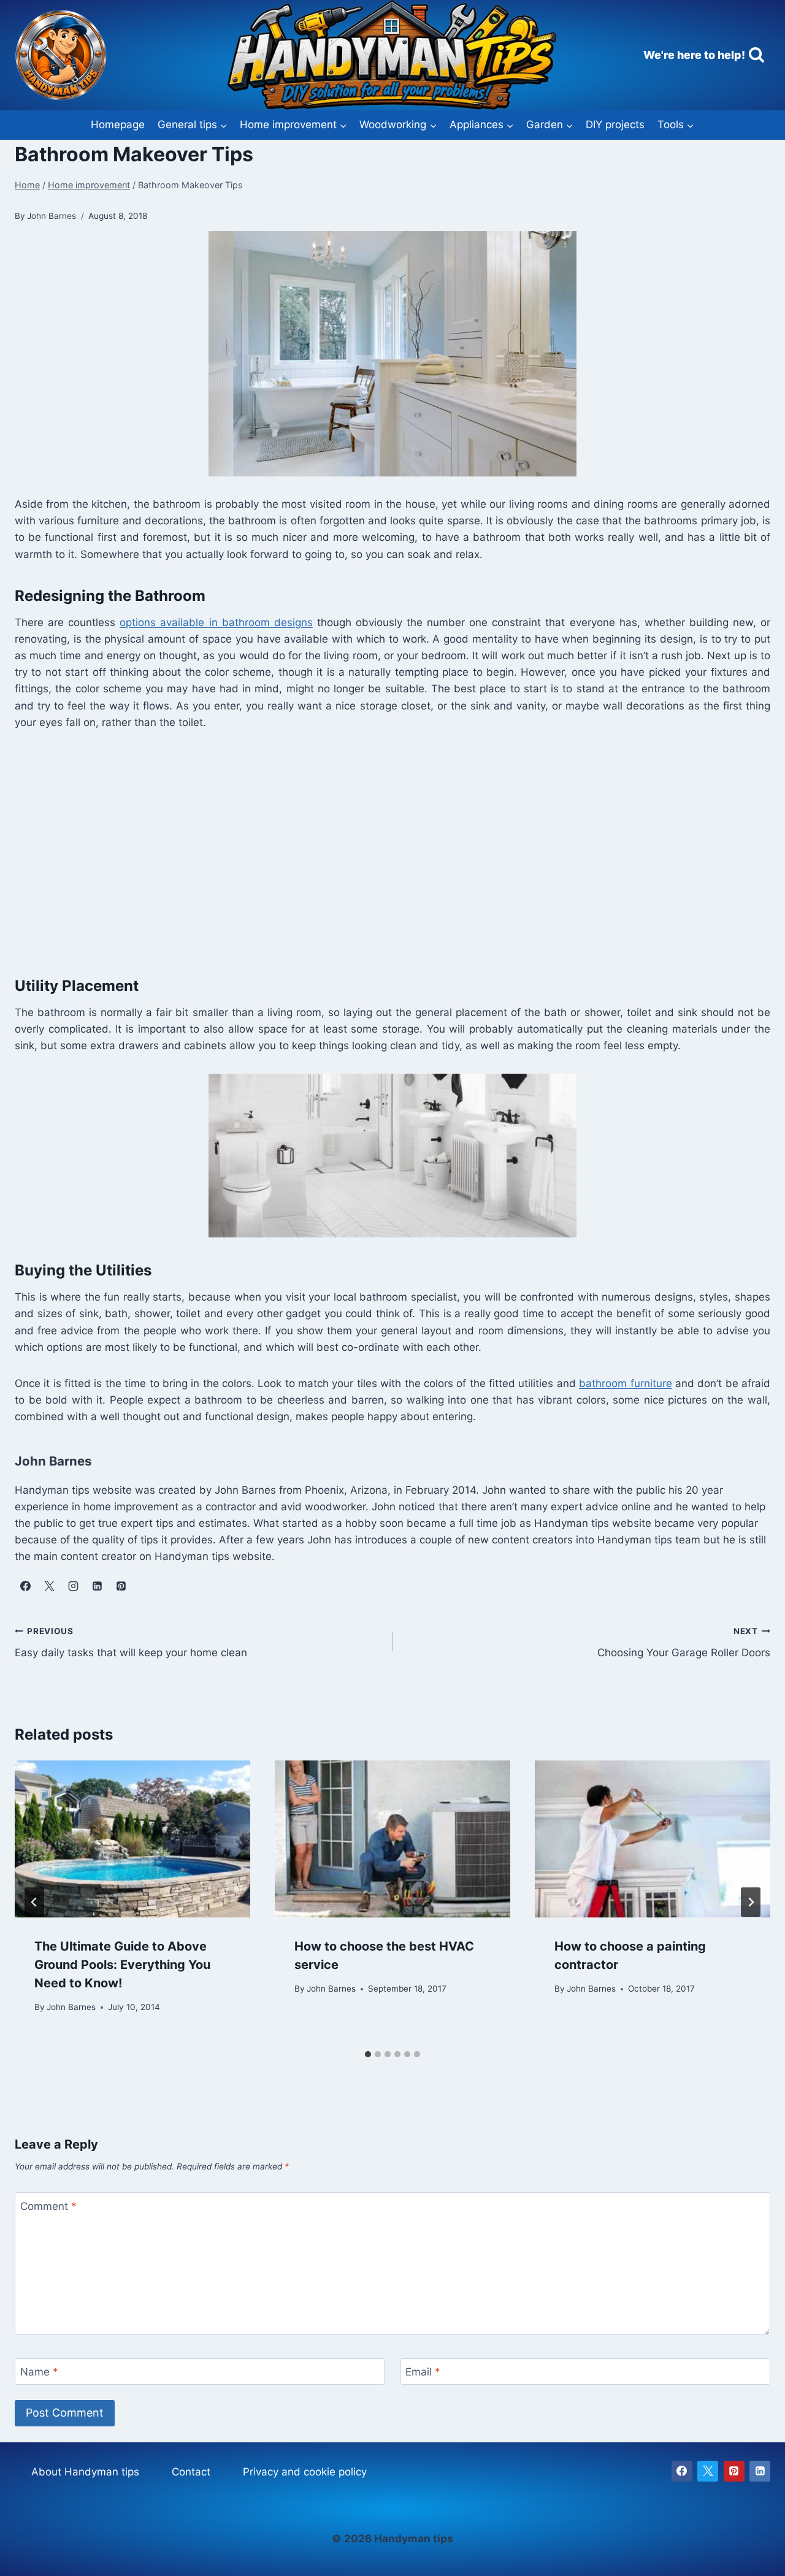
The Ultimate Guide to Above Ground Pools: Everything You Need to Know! (122, 1965)
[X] (708, 2471)
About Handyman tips (85, 2472)
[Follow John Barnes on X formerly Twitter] (49, 1586)
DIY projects (615, 124)
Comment (48, 2206)
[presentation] (132, 1839)
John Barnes (71, 2006)
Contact (191, 2472)
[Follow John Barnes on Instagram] (73, 1586)
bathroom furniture (625, 1383)
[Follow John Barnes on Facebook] (25, 1586)
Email (423, 2372)
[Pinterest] (734, 2471)
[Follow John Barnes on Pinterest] (121, 1586)
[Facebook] (682, 2471)
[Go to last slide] (34, 1902)
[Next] (751, 1902)
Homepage (118, 124)
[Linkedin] (760, 2471)
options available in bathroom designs (216, 622)
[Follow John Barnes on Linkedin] (97, 1586)
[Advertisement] (383, 850)
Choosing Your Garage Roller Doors (684, 1642)
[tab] (368, 2054)
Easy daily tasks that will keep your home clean (131, 1642)
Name (39, 2372)
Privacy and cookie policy (305, 2472)
